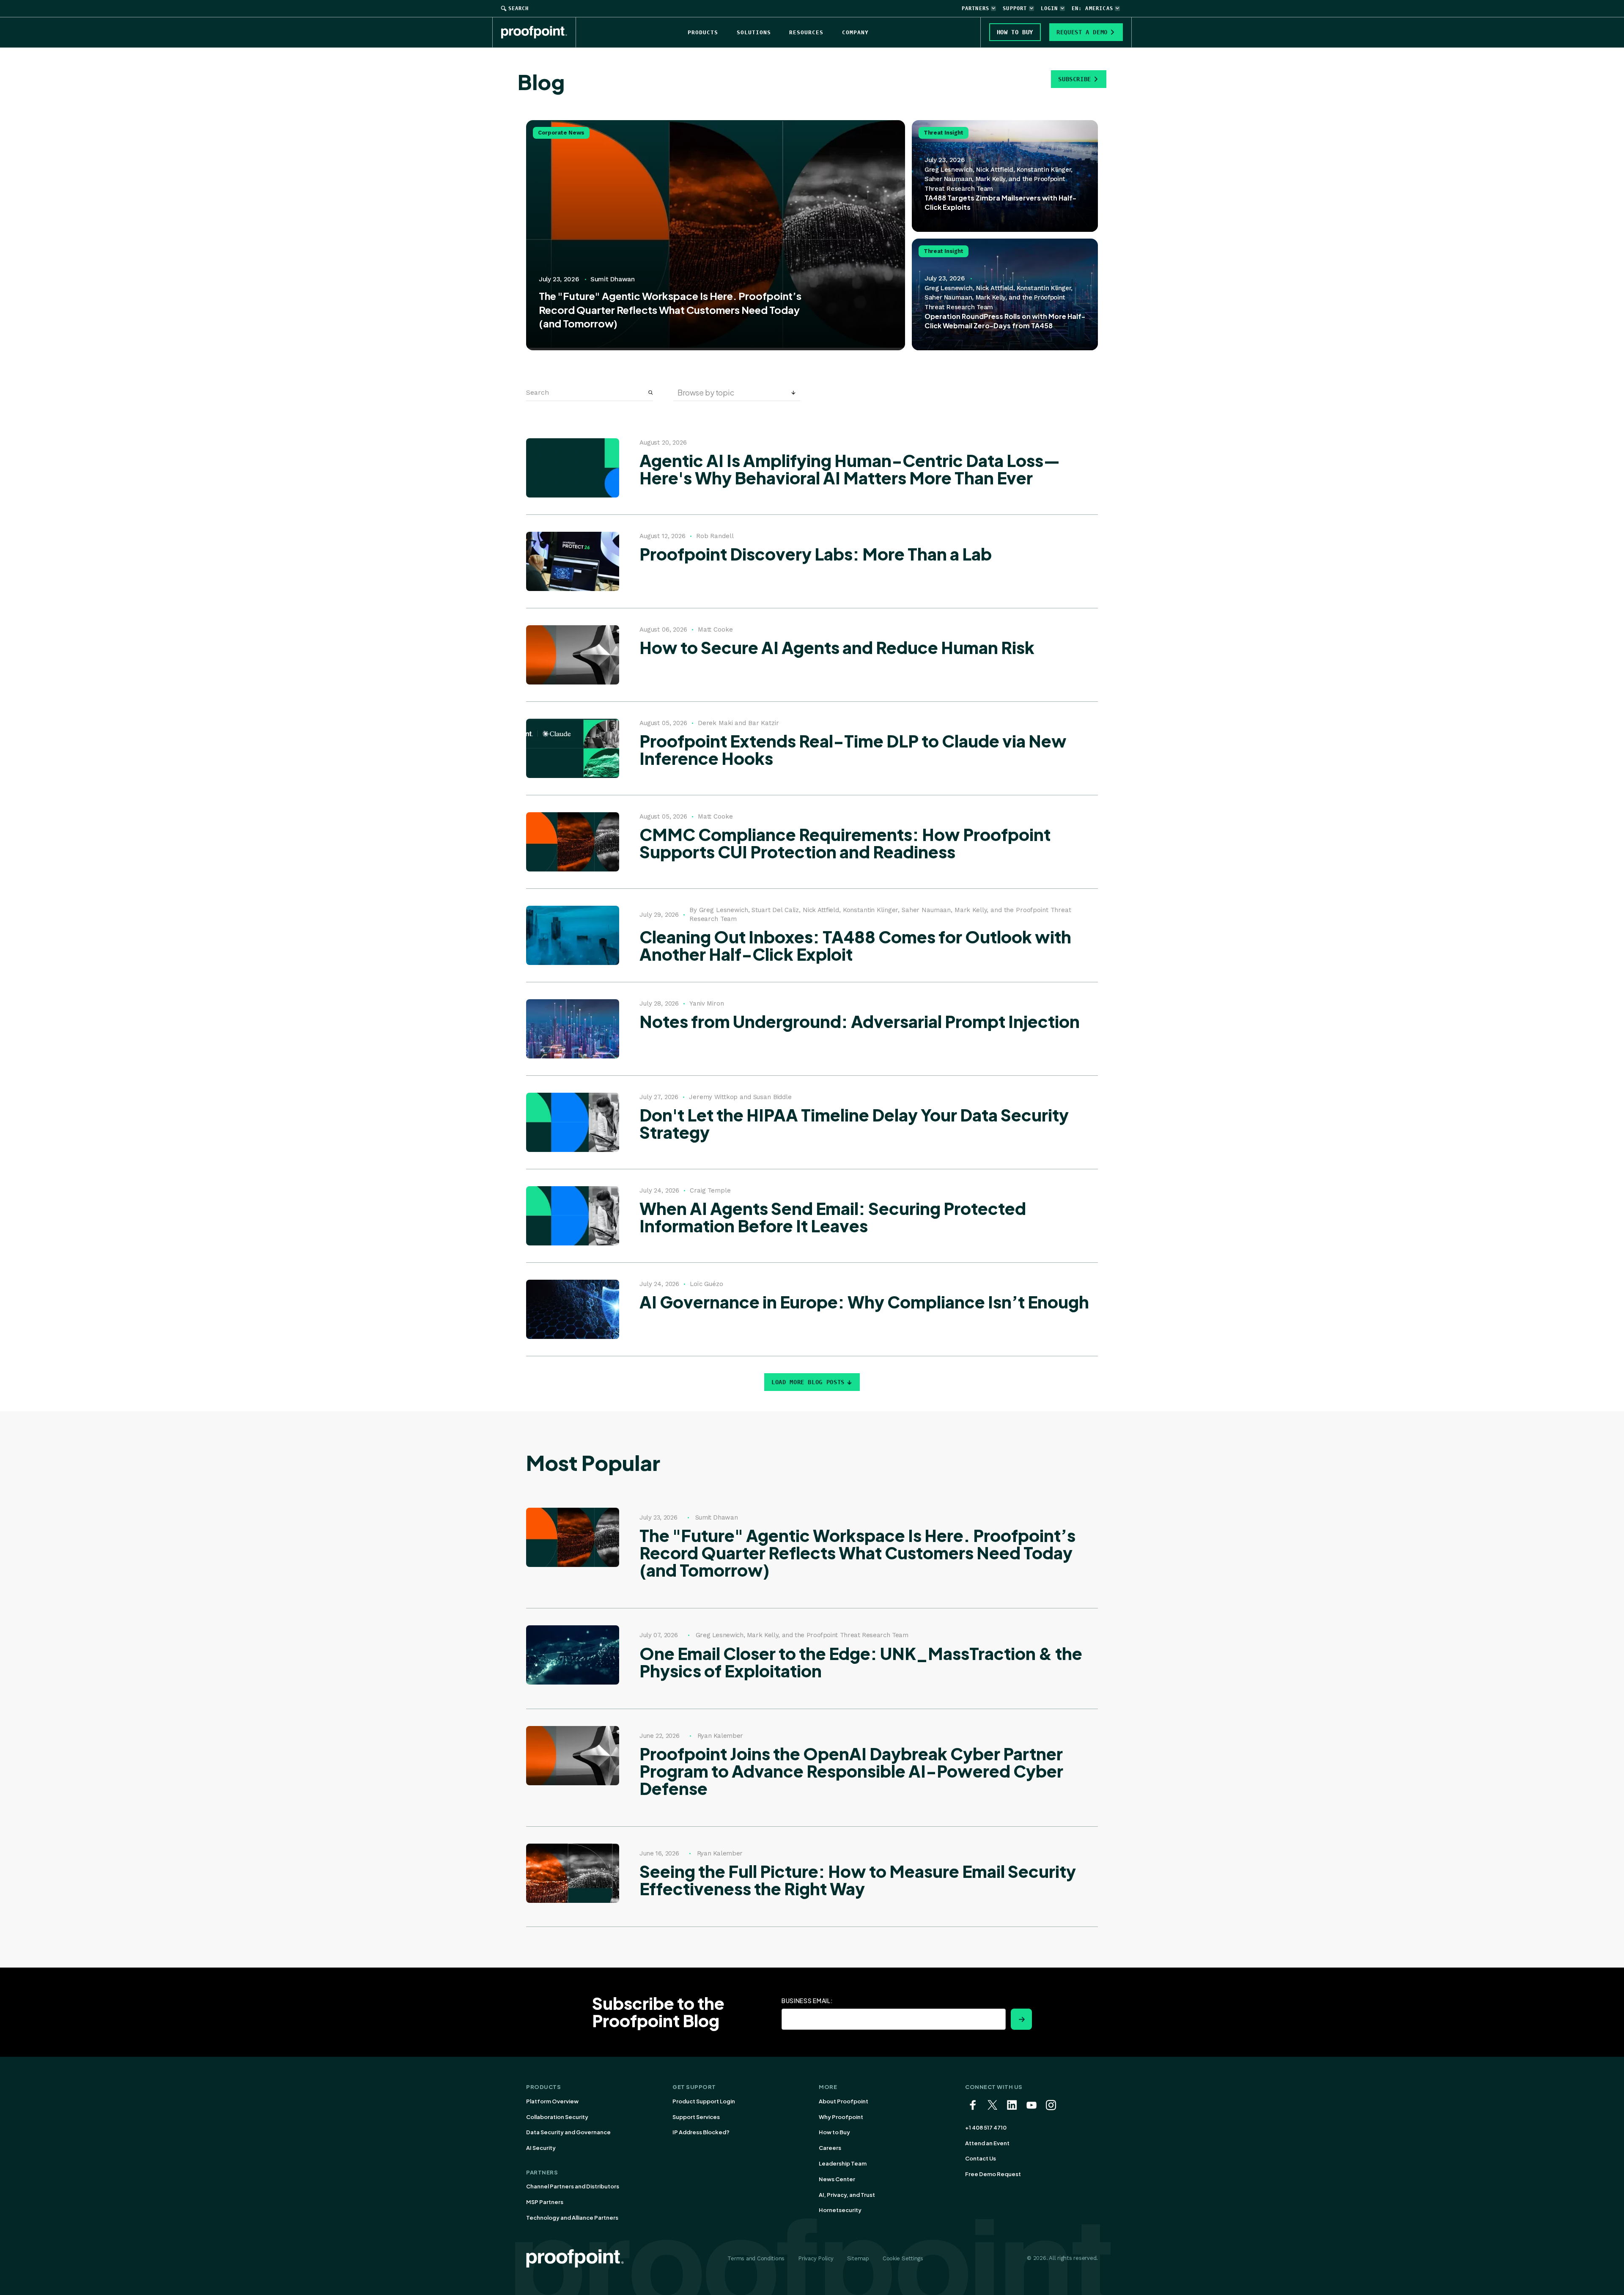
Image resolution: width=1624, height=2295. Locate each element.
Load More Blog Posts (808, 1382)
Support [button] (1015, 8)
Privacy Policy (816, 2258)
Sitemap (858, 2258)
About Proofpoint (844, 2101)
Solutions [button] (754, 32)
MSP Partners (545, 2202)
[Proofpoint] (539, 32)
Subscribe (1075, 79)
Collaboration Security (557, 2117)
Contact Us (981, 2158)
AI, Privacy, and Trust (847, 2195)
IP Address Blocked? (701, 2132)
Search (518, 8)
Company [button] (855, 32)
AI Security (541, 2148)
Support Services (696, 2117)
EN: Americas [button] (1092, 8)
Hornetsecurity (840, 2210)
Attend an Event (987, 2143)
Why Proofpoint (841, 2117)
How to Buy (834, 2132)
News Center (837, 2179)
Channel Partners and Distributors (573, 2186)
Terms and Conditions (756, 2258)
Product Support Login (704, 2101)
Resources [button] (806, 32)
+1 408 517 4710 (986, 2127)
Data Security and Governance (568, 2132)
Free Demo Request (993, 2174)
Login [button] (1049, 8)
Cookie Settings (903, 2258)
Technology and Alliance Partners (572, 2218)
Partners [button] (976, 8)
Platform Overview (552, 2101)
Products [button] (703, 32)
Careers (830, 2148)
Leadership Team (843, 2163)
